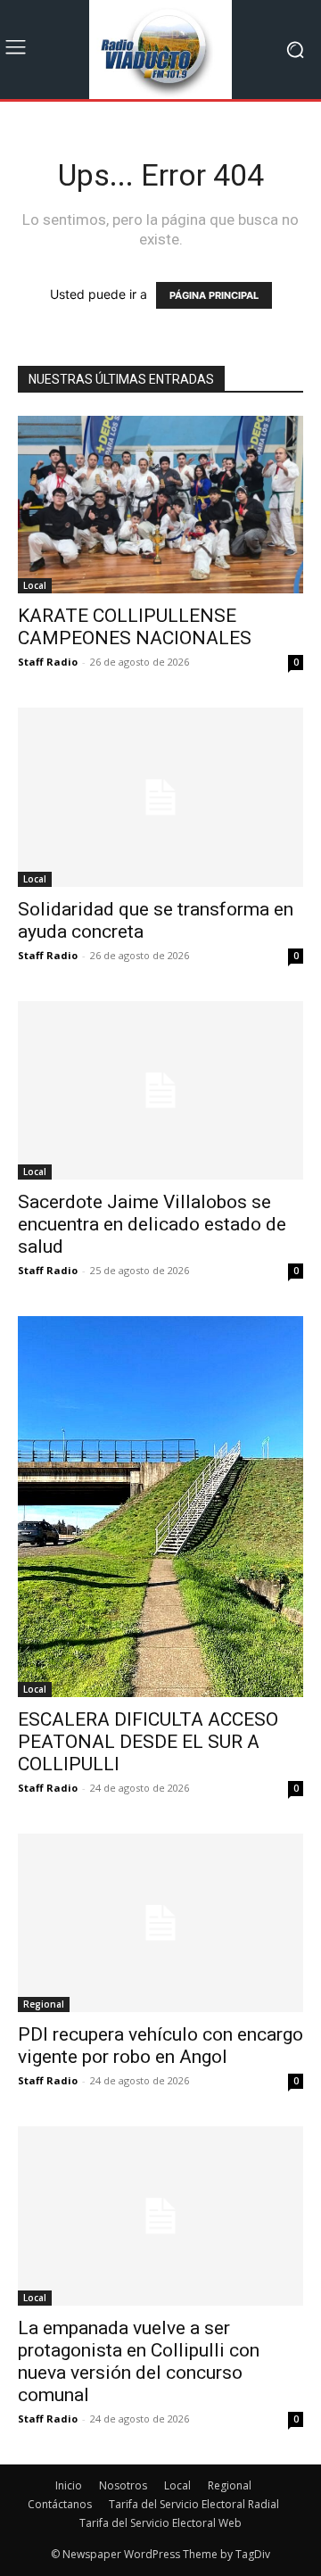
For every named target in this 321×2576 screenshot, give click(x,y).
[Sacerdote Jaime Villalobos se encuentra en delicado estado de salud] (160, 1090)
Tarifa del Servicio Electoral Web (160, 2523)
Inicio (69, 2485)
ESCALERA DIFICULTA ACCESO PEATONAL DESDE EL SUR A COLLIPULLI (148, 1742)
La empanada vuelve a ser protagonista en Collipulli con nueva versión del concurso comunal (139, 2361)
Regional (44, 2004)
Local (35, 585)
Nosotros (123, 2485)
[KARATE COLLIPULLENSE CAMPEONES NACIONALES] (160, 505)
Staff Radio (48, 662)
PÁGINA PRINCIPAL (214, 295)
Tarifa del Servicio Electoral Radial (194, 2504)
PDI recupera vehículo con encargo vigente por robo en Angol (160, 2046)
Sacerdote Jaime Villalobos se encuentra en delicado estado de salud (152, 1224)
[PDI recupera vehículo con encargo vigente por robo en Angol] (160, 1923)
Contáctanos (60, 2504)
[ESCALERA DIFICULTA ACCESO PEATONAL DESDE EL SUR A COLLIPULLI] (160, 1507)
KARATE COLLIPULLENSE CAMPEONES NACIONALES (135, 627)
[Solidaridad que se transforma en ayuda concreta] (160, 797)
